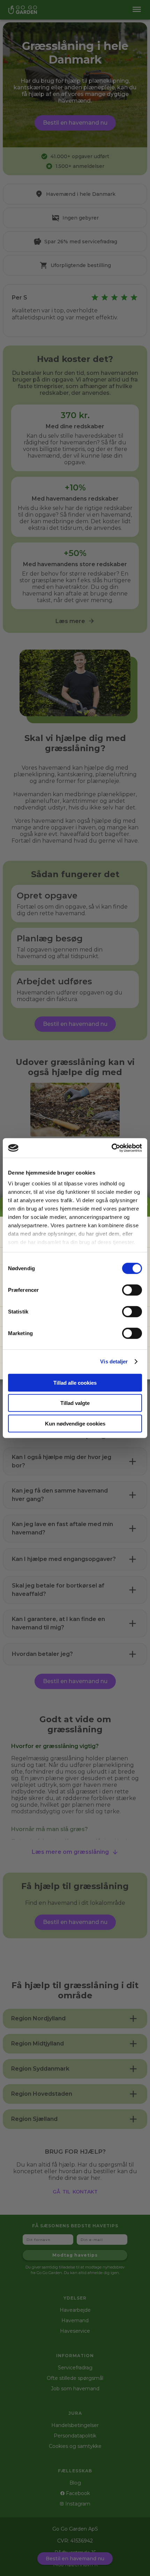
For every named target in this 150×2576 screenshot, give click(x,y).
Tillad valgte (75, 1403)
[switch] (132, 1290)
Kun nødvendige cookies (75, 1423)
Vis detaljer (114, 1361)
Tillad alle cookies (75, 1382)
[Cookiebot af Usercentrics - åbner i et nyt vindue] (111, 1148)
